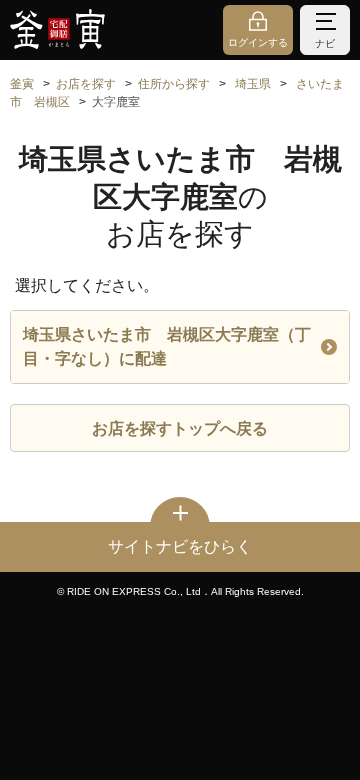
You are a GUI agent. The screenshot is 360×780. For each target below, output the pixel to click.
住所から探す (174, 84)
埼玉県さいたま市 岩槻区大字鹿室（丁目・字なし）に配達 (167, 346)
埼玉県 (253, 84)
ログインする (258, 42)
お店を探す (86, 84)
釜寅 (22, 84)
